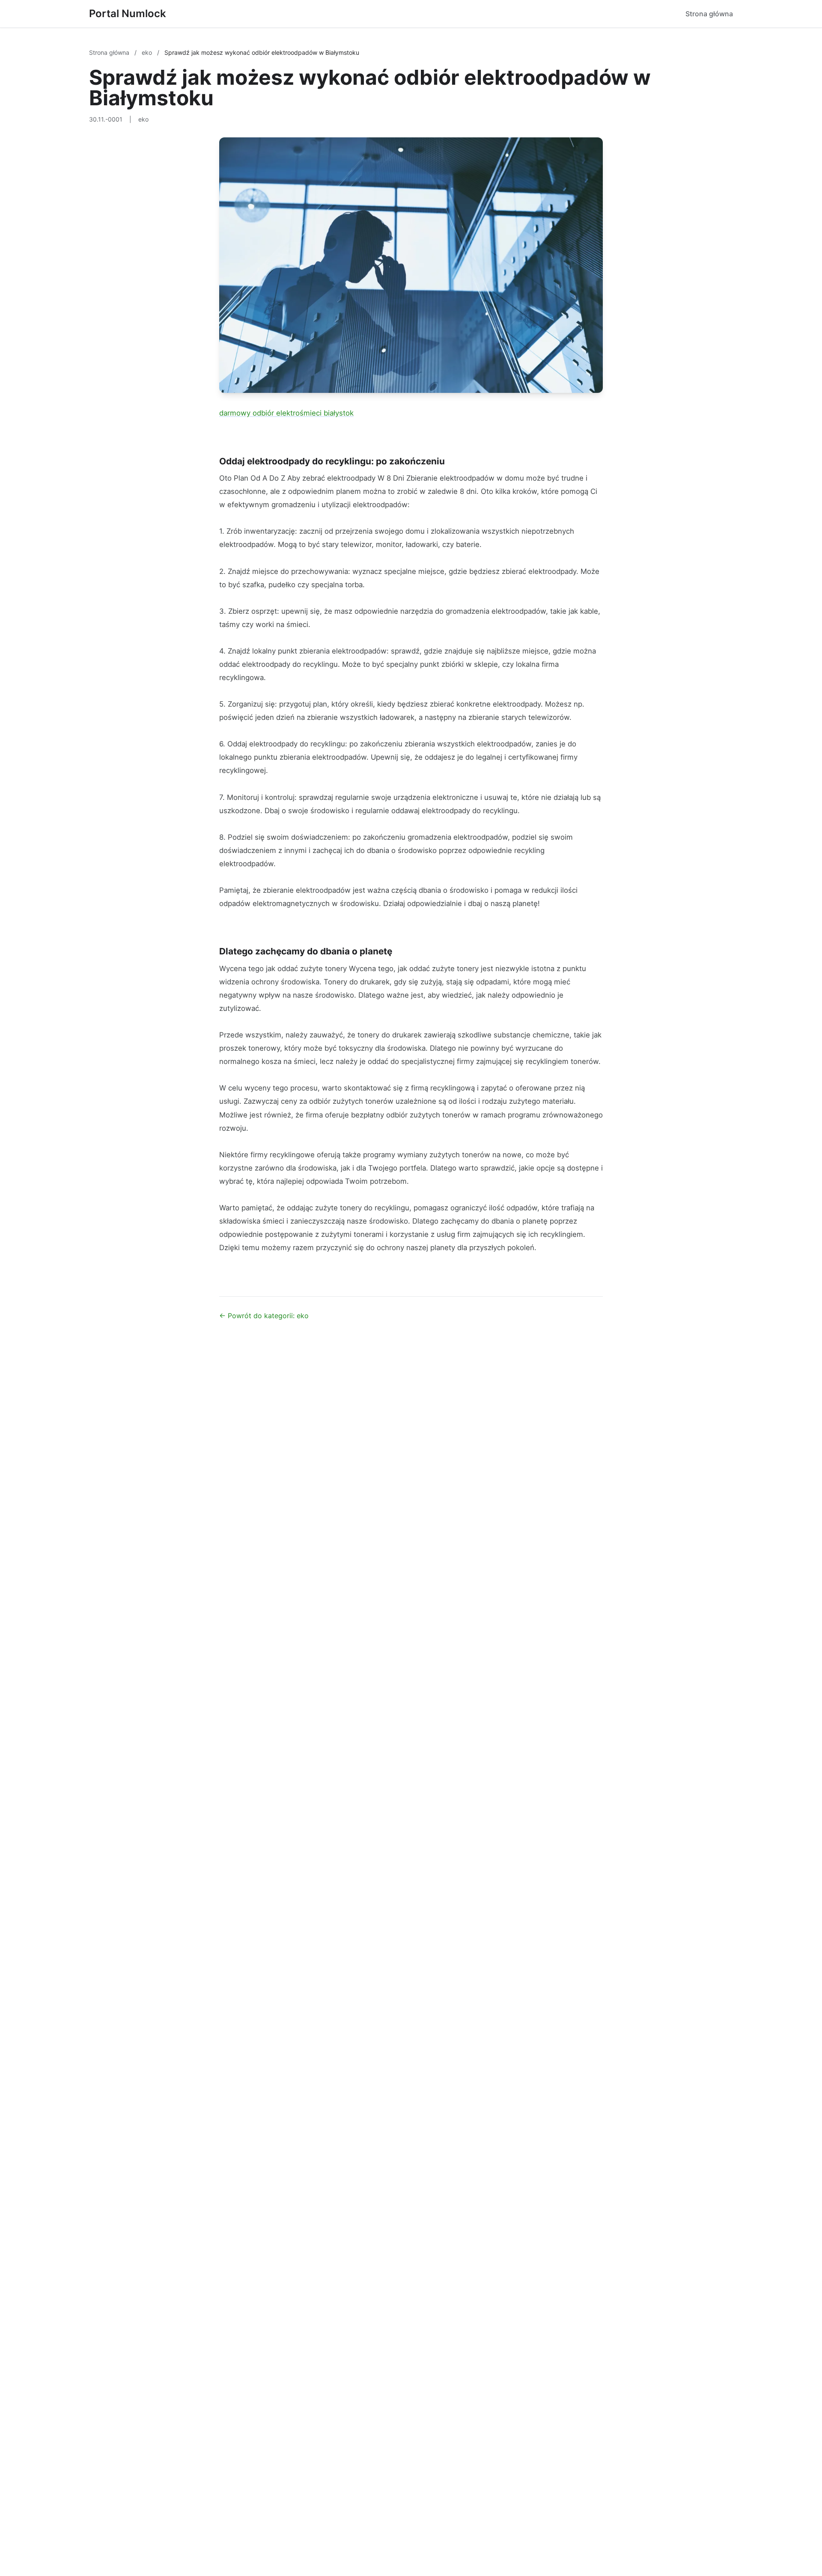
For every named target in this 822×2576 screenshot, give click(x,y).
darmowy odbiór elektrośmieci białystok (286, 413)
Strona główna (709, 14)
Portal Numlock (128, 13)
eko (148, 52)
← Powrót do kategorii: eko (264, 1316)
